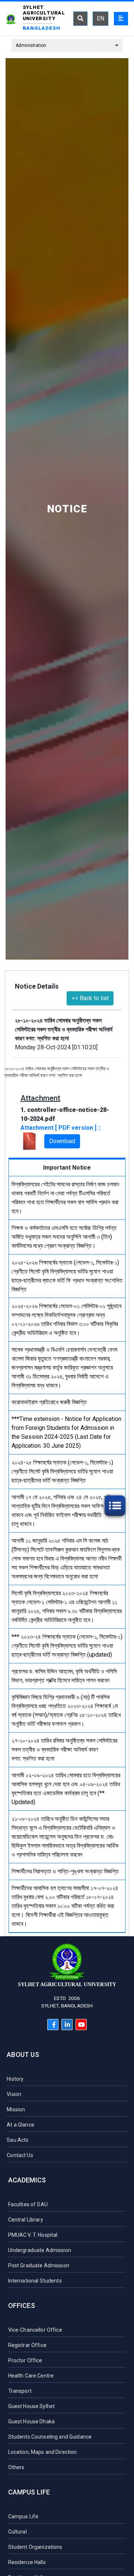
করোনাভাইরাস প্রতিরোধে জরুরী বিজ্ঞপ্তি (49, 1402)
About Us (23, 2055)
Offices (22, 2305)
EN (100, 18)
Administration (31, 45)
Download (62, 1141)
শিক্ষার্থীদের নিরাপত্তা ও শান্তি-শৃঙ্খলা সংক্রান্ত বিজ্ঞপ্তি (65, 1871)
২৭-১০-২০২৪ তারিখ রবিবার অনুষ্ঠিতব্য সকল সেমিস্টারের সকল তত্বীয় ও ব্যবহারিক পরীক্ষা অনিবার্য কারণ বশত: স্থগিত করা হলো (64, 1750)
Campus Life (29, 2492)
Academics (27, 2180)
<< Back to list (90, 998)
